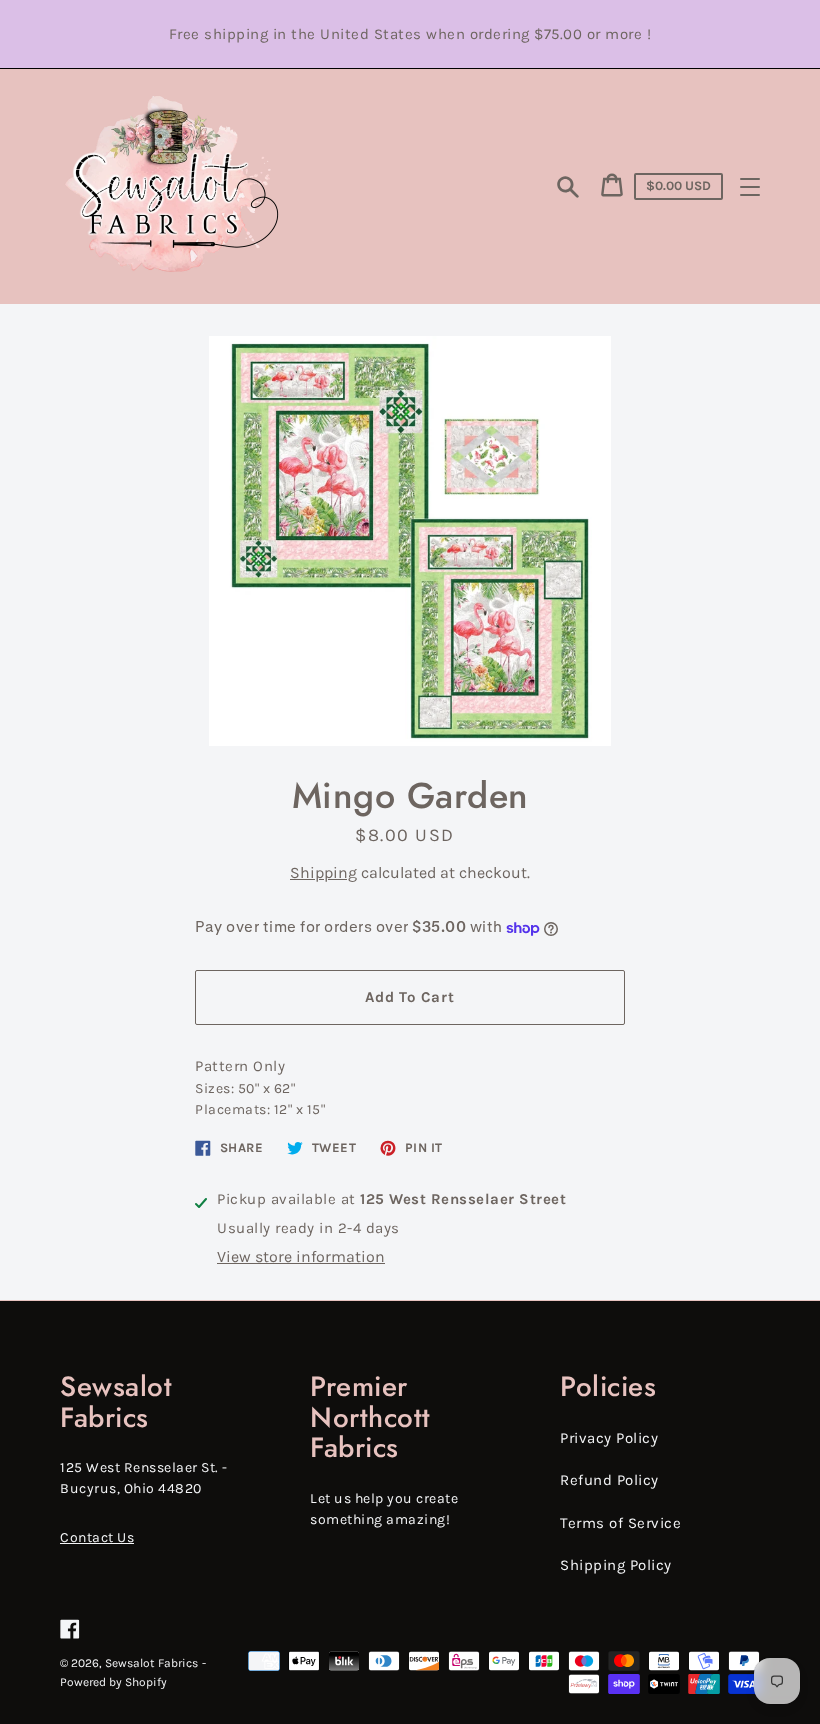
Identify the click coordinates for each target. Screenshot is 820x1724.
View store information (301, 1256)
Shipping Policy (616, 1565)
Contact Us (97, 1537)
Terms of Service (620, 1523)
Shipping (323, 872)
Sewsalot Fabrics (151, 1663)
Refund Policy (609, 1480)
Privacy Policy (609, 1438)
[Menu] (750, 187)
